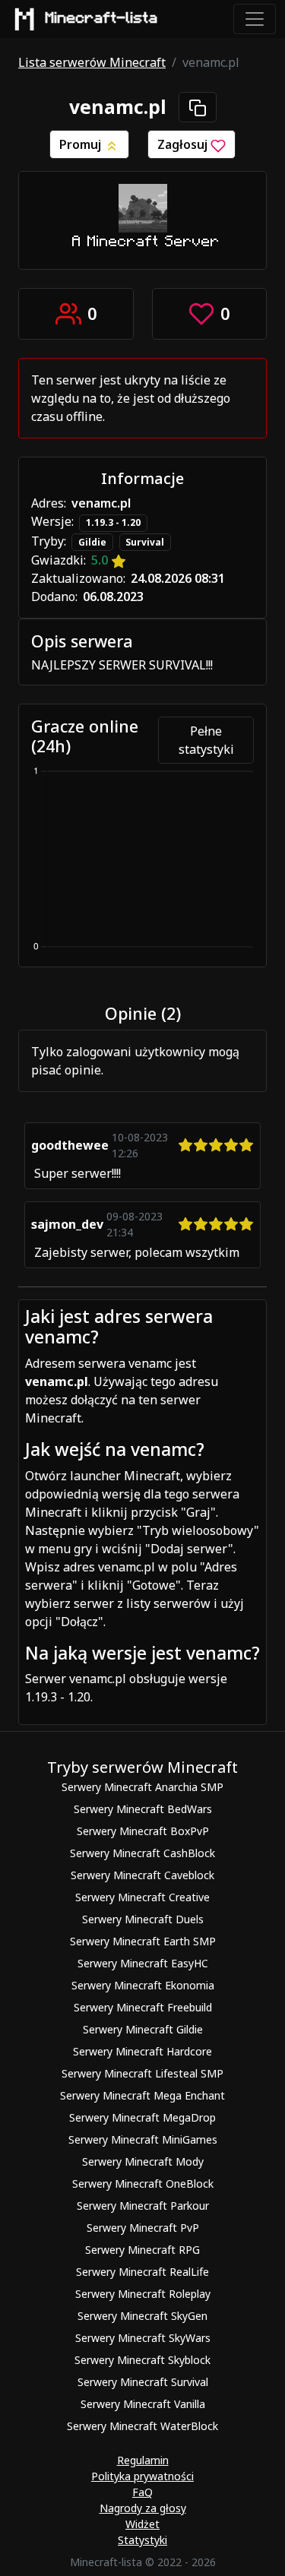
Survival (145, 542)
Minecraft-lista (102, 18)
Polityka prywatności (142, 2476)
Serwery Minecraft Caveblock (142, 1875)
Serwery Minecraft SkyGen (142, 2316)
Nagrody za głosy (143, 2508)
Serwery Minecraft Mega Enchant (142, 2095)
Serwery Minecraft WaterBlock (142, 2426)
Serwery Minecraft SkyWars (143, 2338)
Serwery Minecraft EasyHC (143, 1963)
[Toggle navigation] (255, 19)
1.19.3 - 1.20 (113, 522)
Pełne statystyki (206, 740)
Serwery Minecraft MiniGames (143, 2139)
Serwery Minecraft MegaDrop (142, 2117)
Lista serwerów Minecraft (92, 62)
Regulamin (143, 2460)
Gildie (92, 542)
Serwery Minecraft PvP (143, 2228)
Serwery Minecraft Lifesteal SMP (142, 2073)
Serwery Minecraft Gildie (143, 2029)
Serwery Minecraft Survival (143, 2382)
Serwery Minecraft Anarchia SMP (142, 1787)
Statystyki (142, 2540)
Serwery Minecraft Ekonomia (143, 1985)
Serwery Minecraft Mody (143, 2161)
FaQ (142, 2492)
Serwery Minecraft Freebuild (143, 2007)
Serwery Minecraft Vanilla (143, 2404)
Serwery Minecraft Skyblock (142, 2360)
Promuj (82, 144)
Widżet (142, 2524)
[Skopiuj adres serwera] (198, 107)
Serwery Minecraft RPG (142, 2250)
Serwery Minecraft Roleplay (143, 2294)
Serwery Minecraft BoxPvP (143, 1831)
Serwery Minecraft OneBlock (143, 2184)
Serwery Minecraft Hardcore (142, 2051)
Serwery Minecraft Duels (143, 1919)
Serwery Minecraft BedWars (143, 1809)
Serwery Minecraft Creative (142, 1897)
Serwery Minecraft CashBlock (142, 1853)
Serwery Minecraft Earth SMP (143, 1941)
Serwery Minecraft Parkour (143, 2206)
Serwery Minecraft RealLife (142, 2272)
